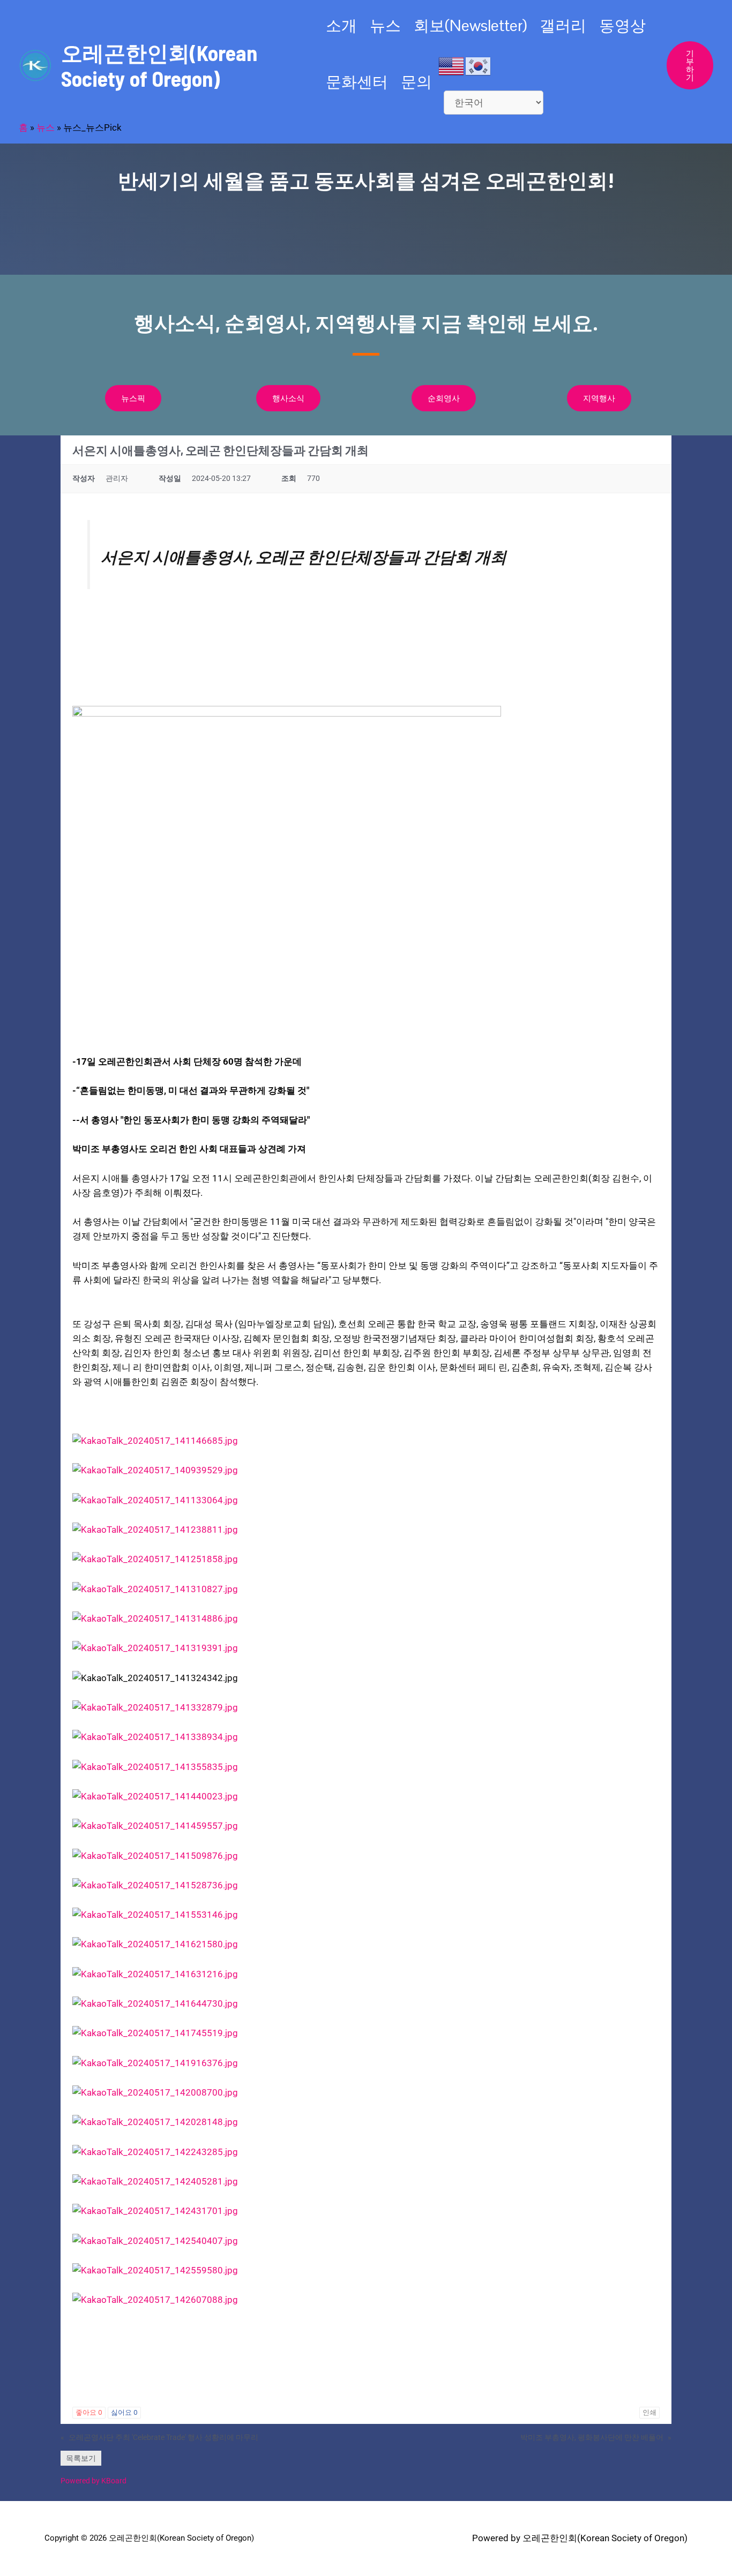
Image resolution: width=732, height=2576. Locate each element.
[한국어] (479, 65)
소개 (341, 25)
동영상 (622, 25)
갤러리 (563, 25)
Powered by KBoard (94, 2481)
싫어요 (124, 2412)
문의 (416, 82)
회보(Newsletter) (470, 25)
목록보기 (81, 2458)
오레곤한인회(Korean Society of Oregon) (159, 65)
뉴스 (385, 25)
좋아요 (89, 2412)
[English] (452, 65)
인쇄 (649, 2412)
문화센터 (357, 82)
